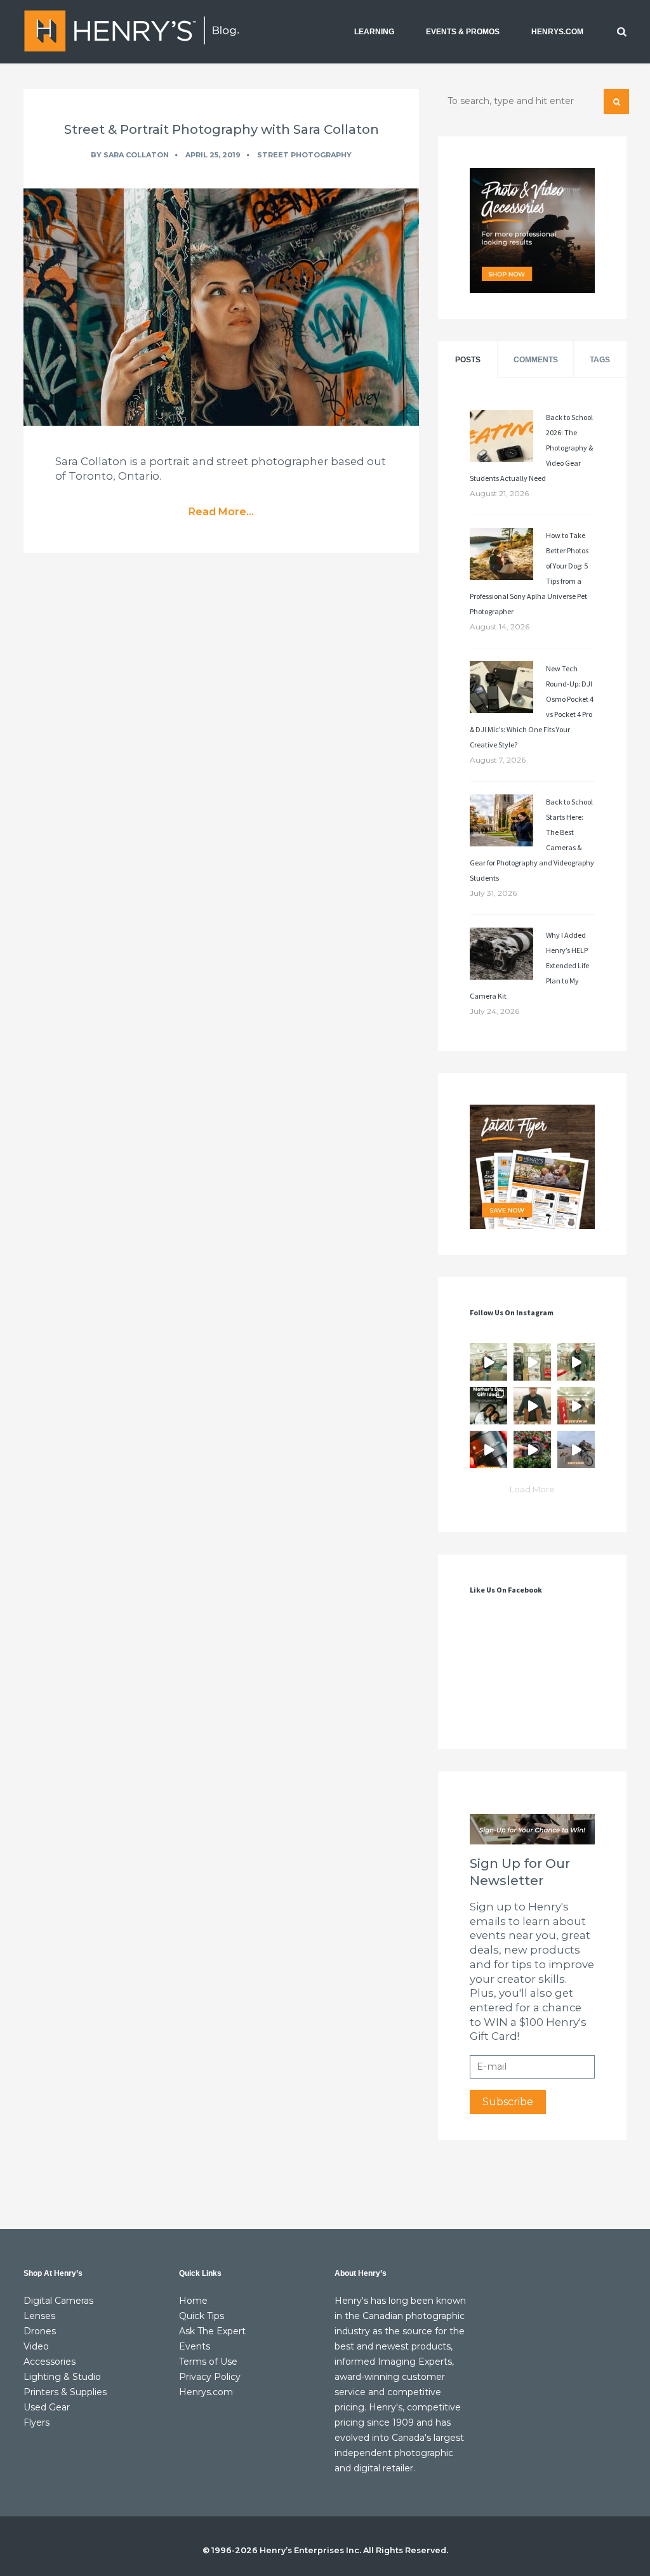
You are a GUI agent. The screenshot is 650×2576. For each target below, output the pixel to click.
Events (195, 2346)
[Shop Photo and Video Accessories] (532, 231)
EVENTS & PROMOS (463, 32)
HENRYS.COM (557, 32)
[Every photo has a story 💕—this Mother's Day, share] (488, 1406)
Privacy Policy (210, 2377)
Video (36, 2346)
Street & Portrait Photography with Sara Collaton (222, 129)
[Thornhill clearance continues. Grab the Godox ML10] (576, 1362)
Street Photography (304, 155)
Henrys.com (206, 2392)
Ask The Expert (212, 2331)
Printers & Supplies (65, 2392)
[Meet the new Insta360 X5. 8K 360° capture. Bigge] (576, 1449)
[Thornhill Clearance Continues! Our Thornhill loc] (488, 1362)
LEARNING (374, 32)
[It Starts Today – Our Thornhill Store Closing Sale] (532, 1406)
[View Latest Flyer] (532, 1167)
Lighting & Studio (62, 2377)
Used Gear (47, 2407)
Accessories (50, 2362)
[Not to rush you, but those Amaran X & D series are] (532, 1362)
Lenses (39, 2316)
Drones (40, 2331)
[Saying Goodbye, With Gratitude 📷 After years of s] (576, 1406)
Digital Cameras (58, 2301)
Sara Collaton (136, 155)
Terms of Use (208, 2362)
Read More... (221, 512)
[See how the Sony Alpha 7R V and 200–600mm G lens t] (532, 1449)
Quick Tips (202, 2316)
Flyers (36, 2422)
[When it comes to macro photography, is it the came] (488, 1449)
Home (193, 2301)
